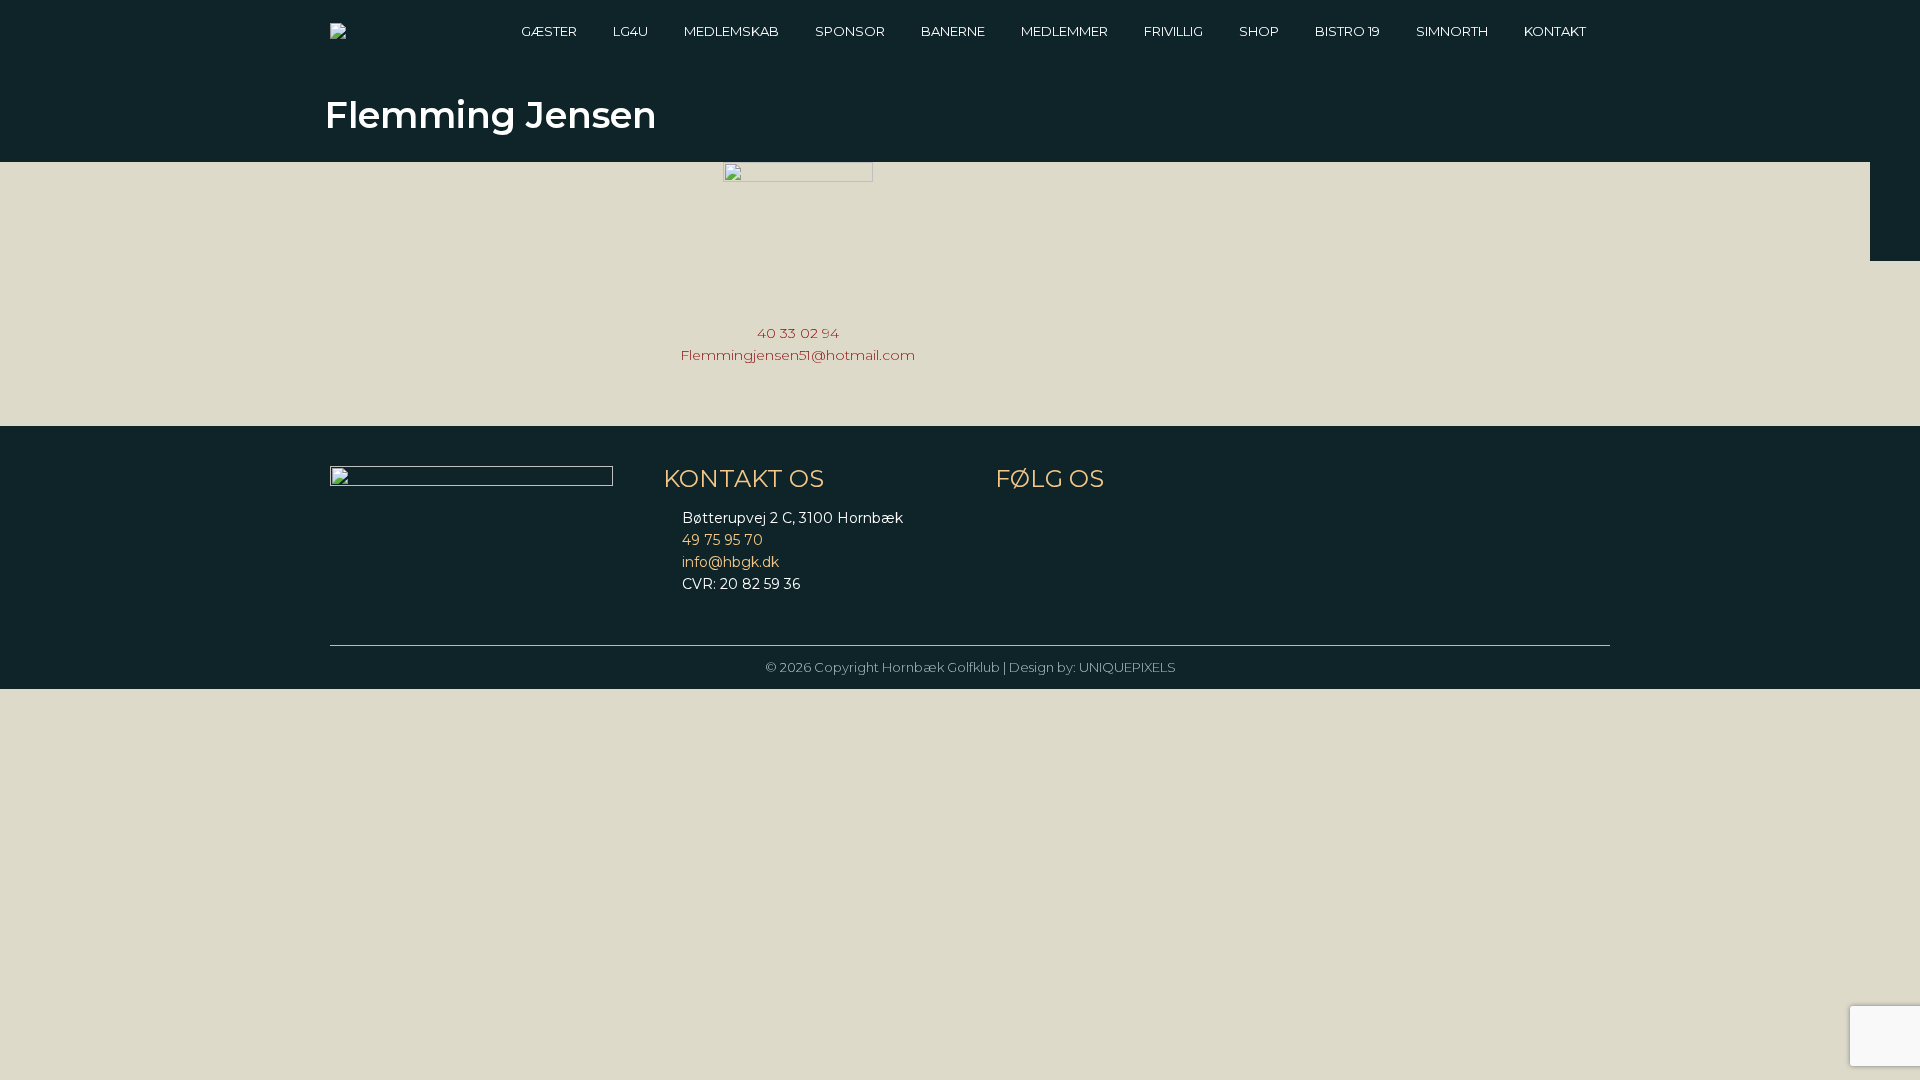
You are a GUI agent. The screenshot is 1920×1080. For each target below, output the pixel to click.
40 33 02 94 (798, 333)
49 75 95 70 (722, 540)
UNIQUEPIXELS (1127, 667)
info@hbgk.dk (730, 562)
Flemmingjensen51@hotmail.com (797, 355)
